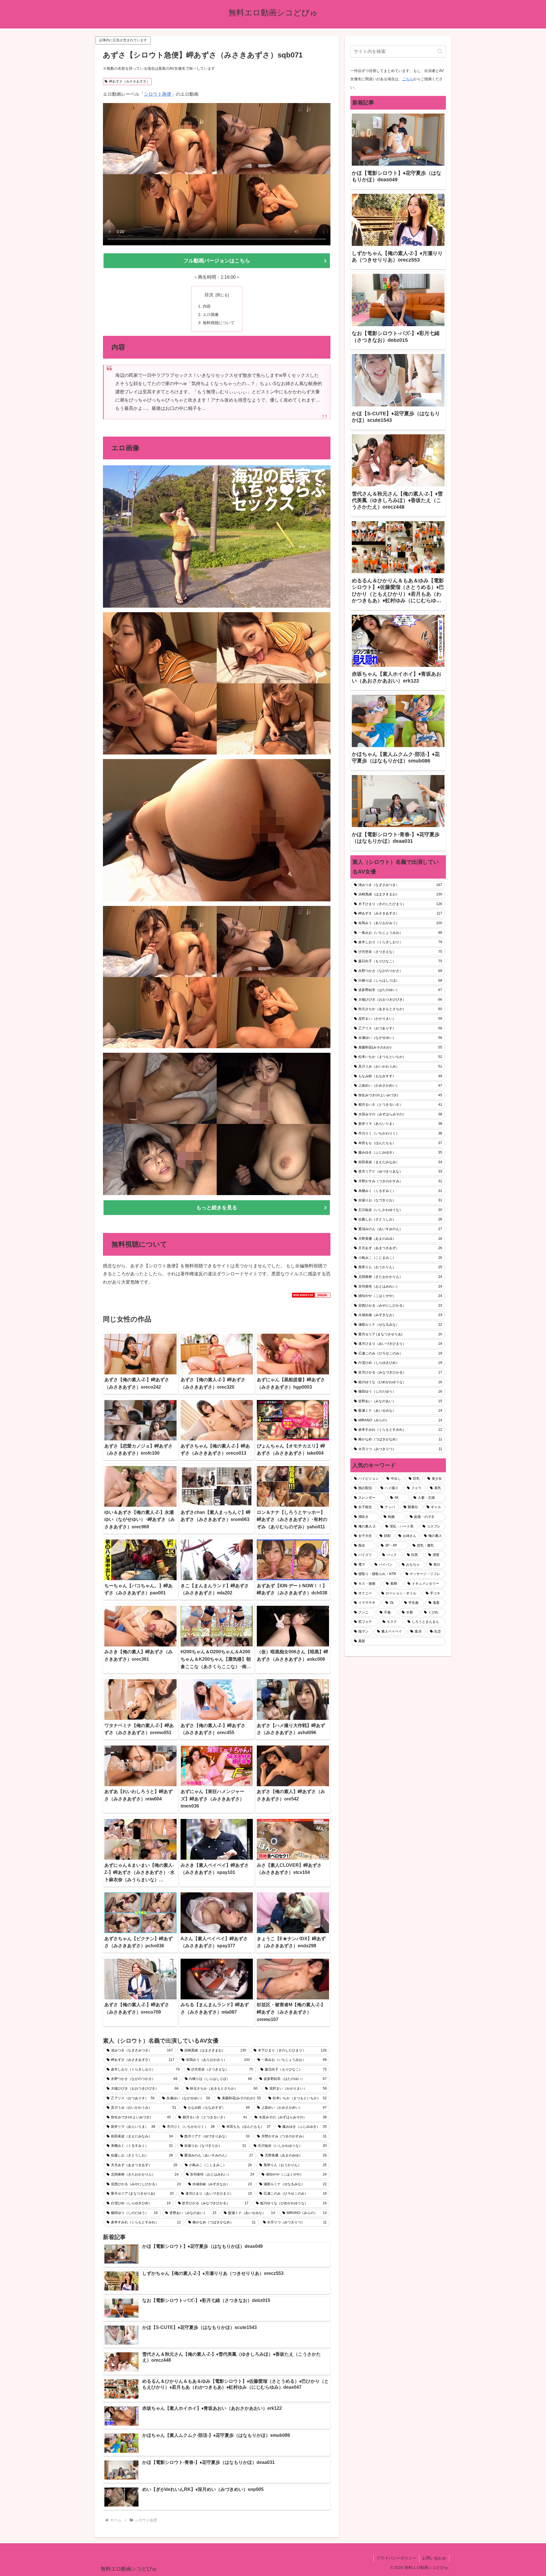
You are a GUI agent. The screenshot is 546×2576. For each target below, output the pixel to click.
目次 (209, 295)
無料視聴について (219, 323)
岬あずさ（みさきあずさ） (129, 81)
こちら (408, 79)
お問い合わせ (434, 2558)
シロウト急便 (158, 94)
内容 (207, 306)
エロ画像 (211, 314)
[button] (440, 51)
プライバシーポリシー (396, 2558)
